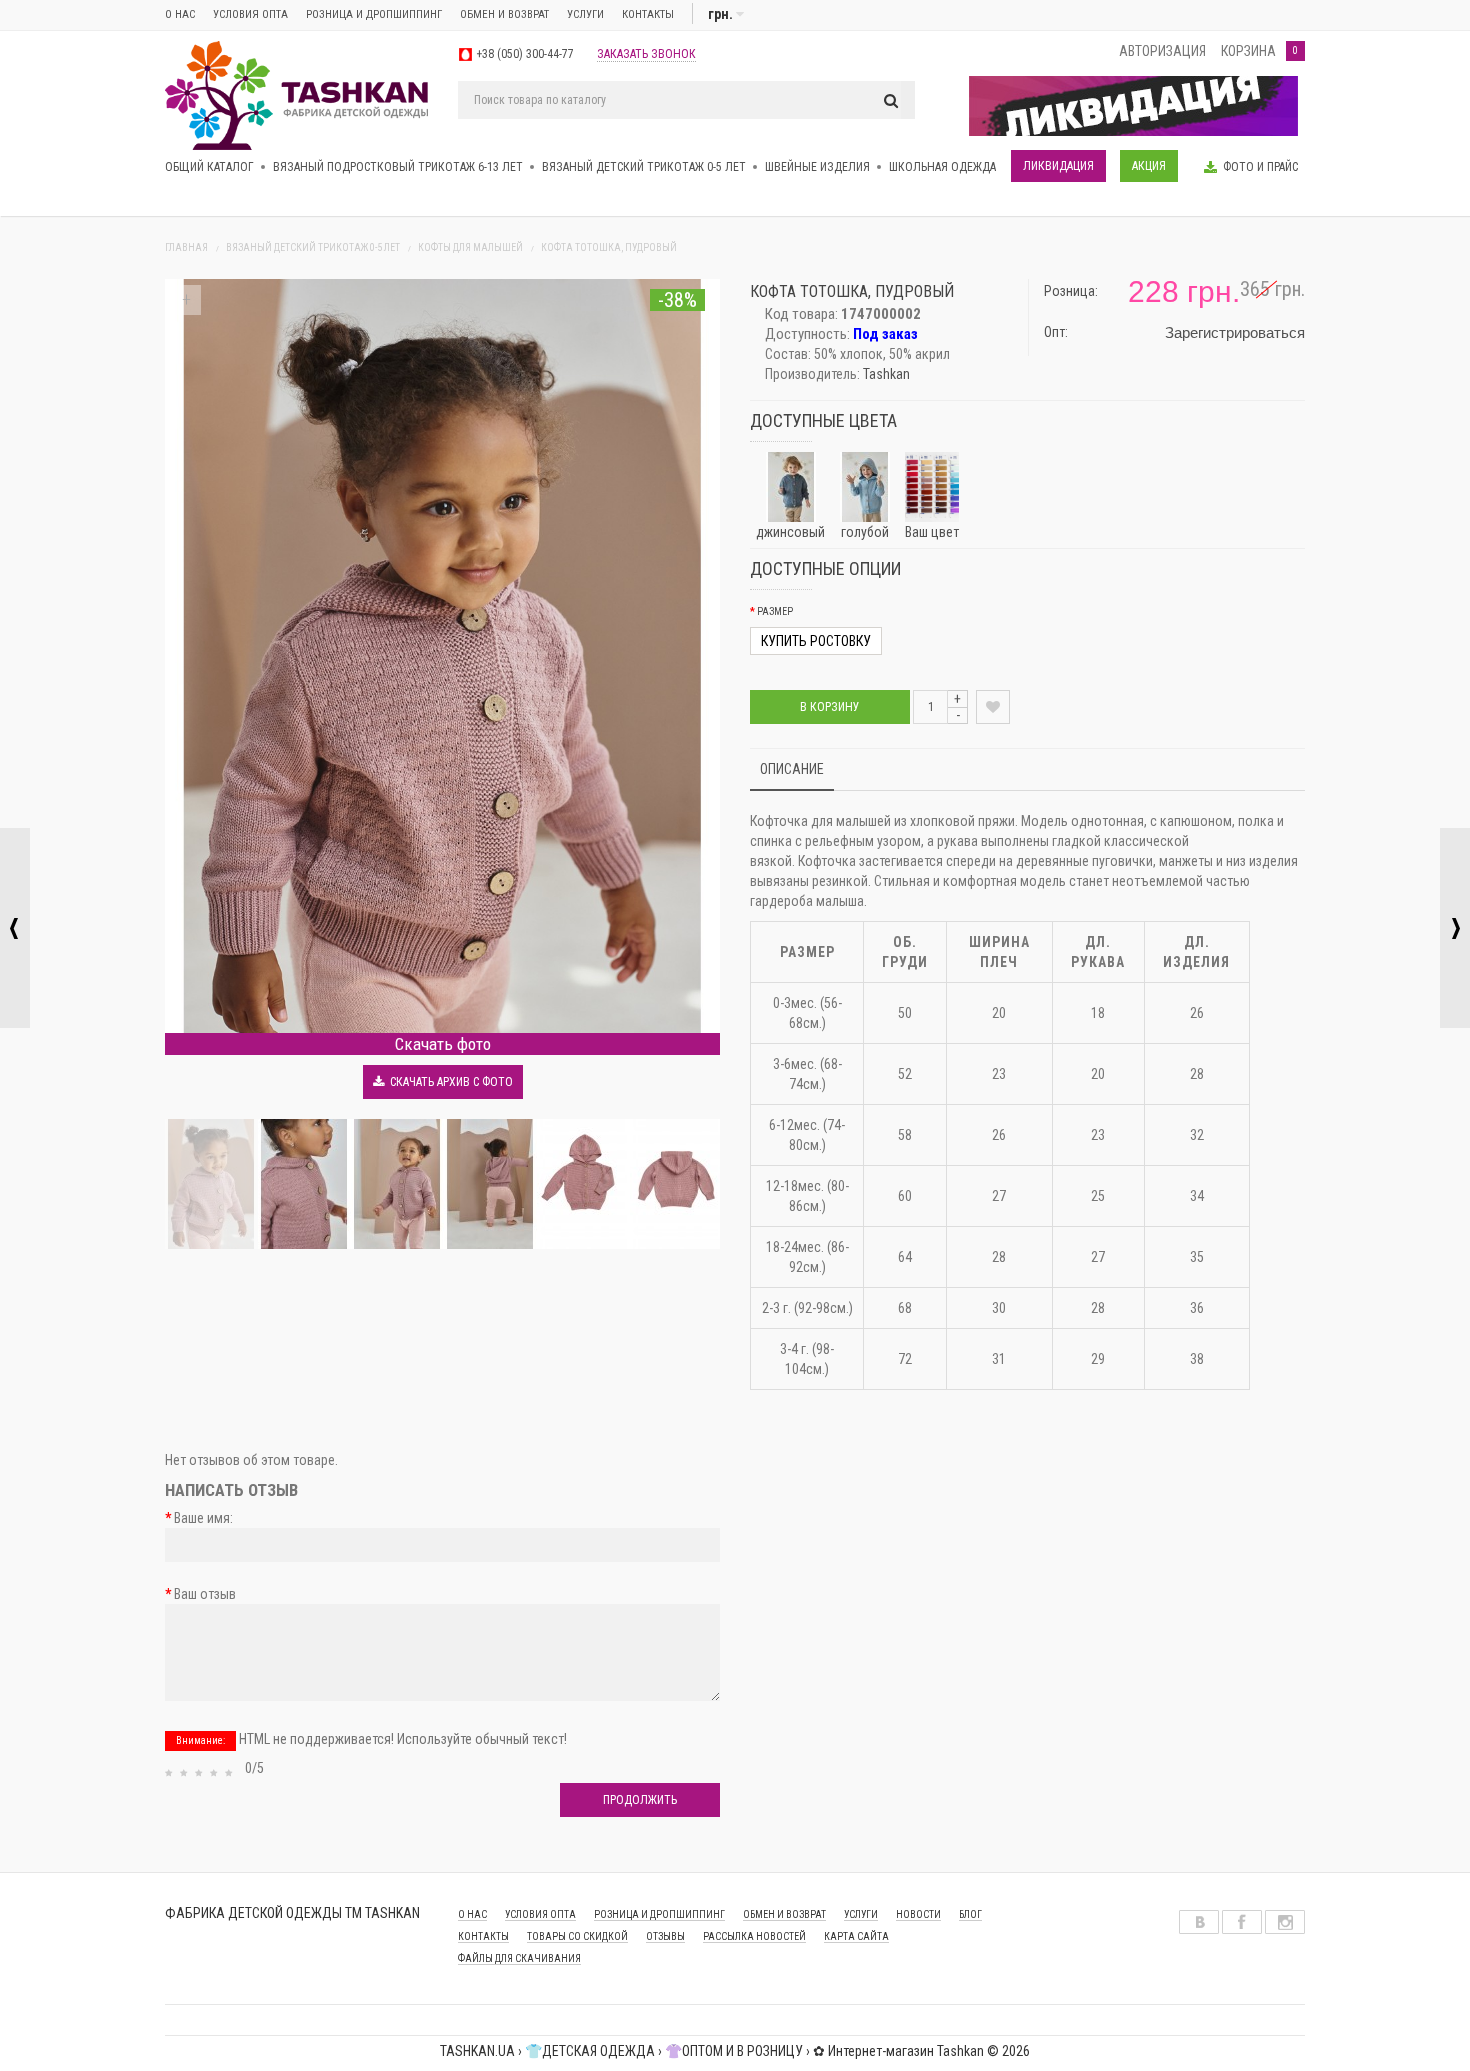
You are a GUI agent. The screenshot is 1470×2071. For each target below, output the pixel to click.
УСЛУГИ (861, 1914)
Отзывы (665, 1936)
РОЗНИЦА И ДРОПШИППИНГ (659, 1914)
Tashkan (886, 374)
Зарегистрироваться (1235, 332)
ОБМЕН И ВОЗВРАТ (504, 14)
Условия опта (250, 14)
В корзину (830, 707)
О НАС (472, 1914)
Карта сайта (856, 1936)
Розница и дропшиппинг (374, 14)
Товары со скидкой (577, 1936)
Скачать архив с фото (448, 1082)
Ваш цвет (932, 532)
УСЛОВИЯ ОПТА (540, 1914)
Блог (970, 1914)
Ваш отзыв (205, 1594)
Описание (792, 769)
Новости (918, 1914)
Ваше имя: (203, 1518)
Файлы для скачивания (519, 1958)
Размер (775, 611)
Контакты (648, 14)
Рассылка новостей (754, 1936)
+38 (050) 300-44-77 (525, 54)
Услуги (585, 14)
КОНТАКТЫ (483, 1936)
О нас (180, 14)
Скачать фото (443, 1044)
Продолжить (640, 1800)
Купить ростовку (816, 641)
